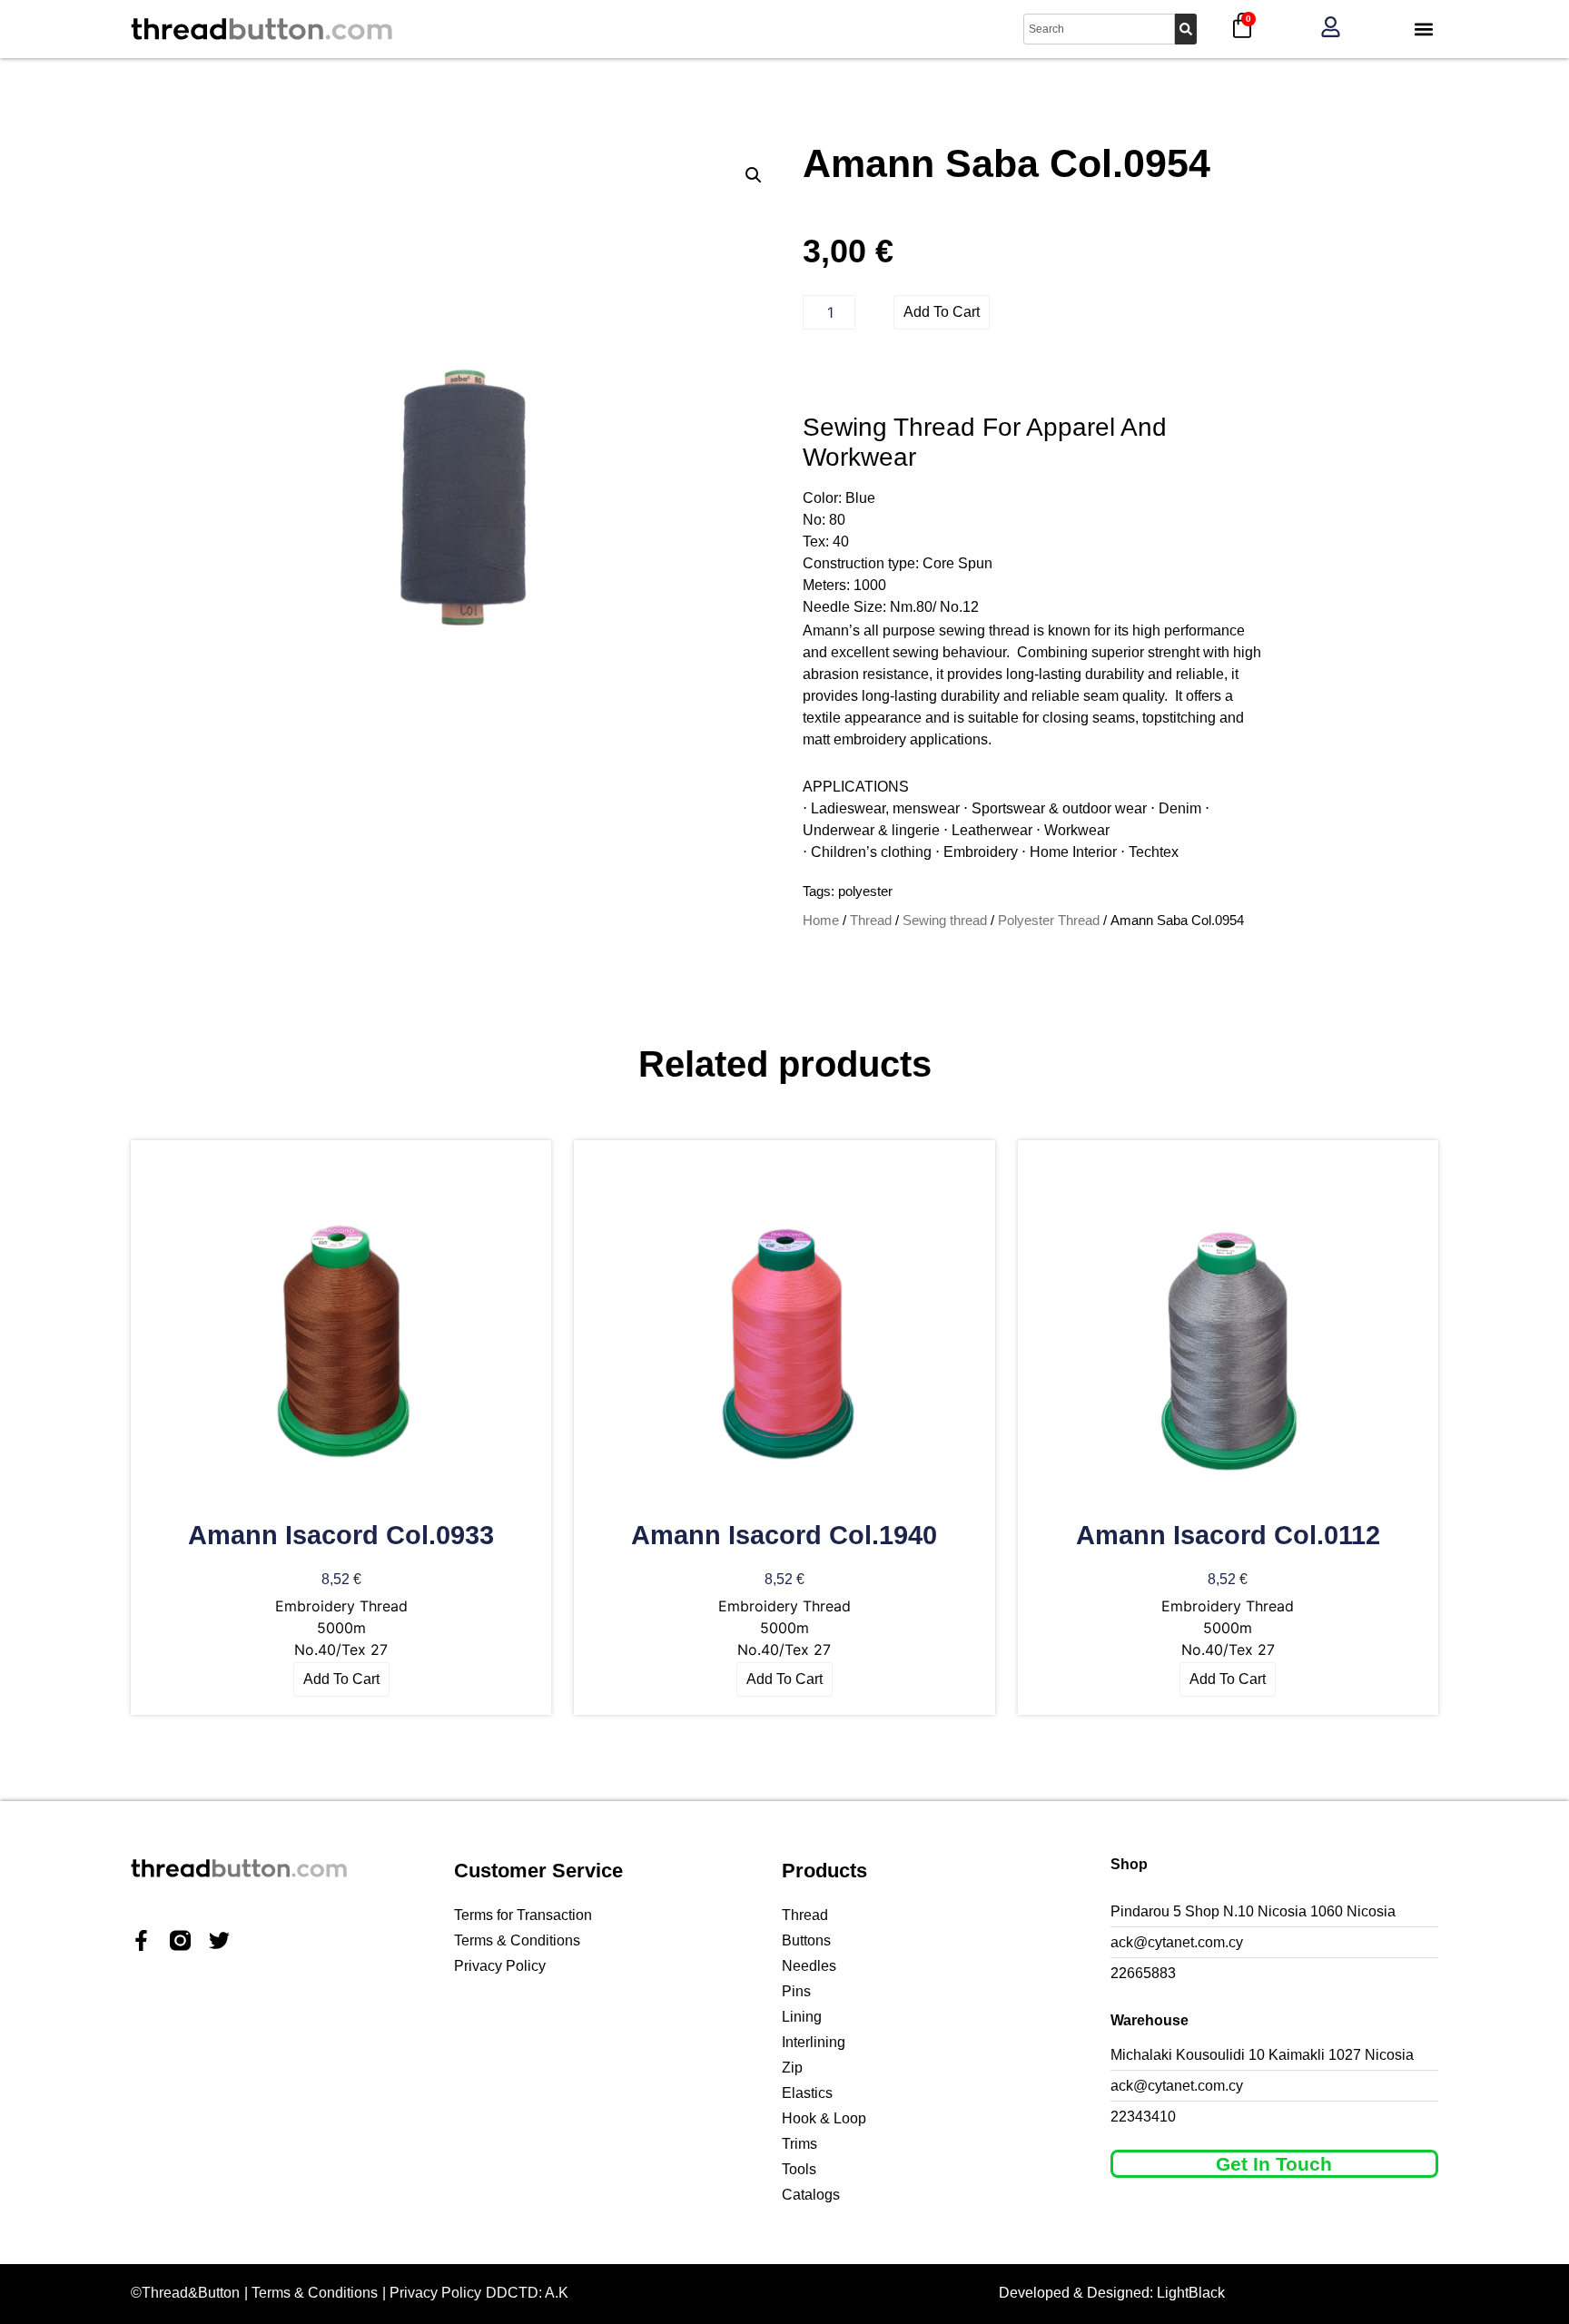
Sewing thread (945, 921)
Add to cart (942, 312)
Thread (871, 921)
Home (821, 921)
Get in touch (1274, 2164)
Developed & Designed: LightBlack (1112, 2293)
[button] (1423, 30)
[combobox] (1099, 29)
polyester (865, 891)
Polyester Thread (1049, 921)
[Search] (1186, 29)
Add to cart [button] (341, 1679)
